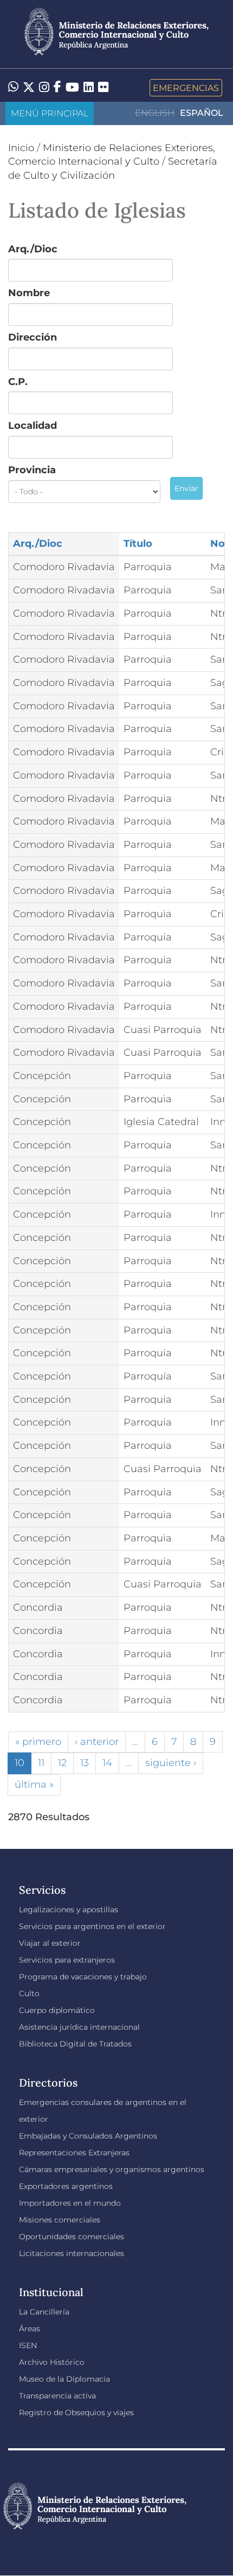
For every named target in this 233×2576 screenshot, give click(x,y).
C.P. (18, 382)
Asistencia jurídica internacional (79, 2027)
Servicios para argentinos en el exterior (92, 1926)
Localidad (33, 426)
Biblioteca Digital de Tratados (75, 2044)
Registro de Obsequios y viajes (76, 2412)
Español (202, 113)
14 (107, 1763)
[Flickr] (103, 87)
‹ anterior (97, 1742)
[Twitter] (29, 88)
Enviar (186, 488)
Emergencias (186, 88)
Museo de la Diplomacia (64, 2379)
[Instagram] (44, 88)
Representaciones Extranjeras (74, 2153)
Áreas (30, 2329)
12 (62, 1763)
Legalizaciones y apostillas (69, 1910)
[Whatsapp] (13, 88)
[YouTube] (72, 88)
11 (41, 1763)
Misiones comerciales (60, 2220)
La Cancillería (44, 2312)
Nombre (29, 293)
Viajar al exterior (50, 1943)
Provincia (32, 470)
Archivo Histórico (52, 2362)
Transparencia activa (57, 2396)
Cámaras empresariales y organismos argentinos (112, 2169)
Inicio (21, 148)
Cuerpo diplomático (57, 2010)
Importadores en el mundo (70, 2203)
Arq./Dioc (33, 249)
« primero (38, 1742)
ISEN (28, 2345)
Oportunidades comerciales (72, 2237)
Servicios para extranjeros (67, 1960)
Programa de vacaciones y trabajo (83, 1977)
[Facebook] (57, 88)
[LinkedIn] (89, 87)
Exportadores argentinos (66, 2186)
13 (85, 1763)
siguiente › (171, 1763)
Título (138, 544)
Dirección (33, 337)
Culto (29, 1993)
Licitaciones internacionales (72, 2253)
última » (34, 1784)
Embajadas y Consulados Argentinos (88, 2136)
